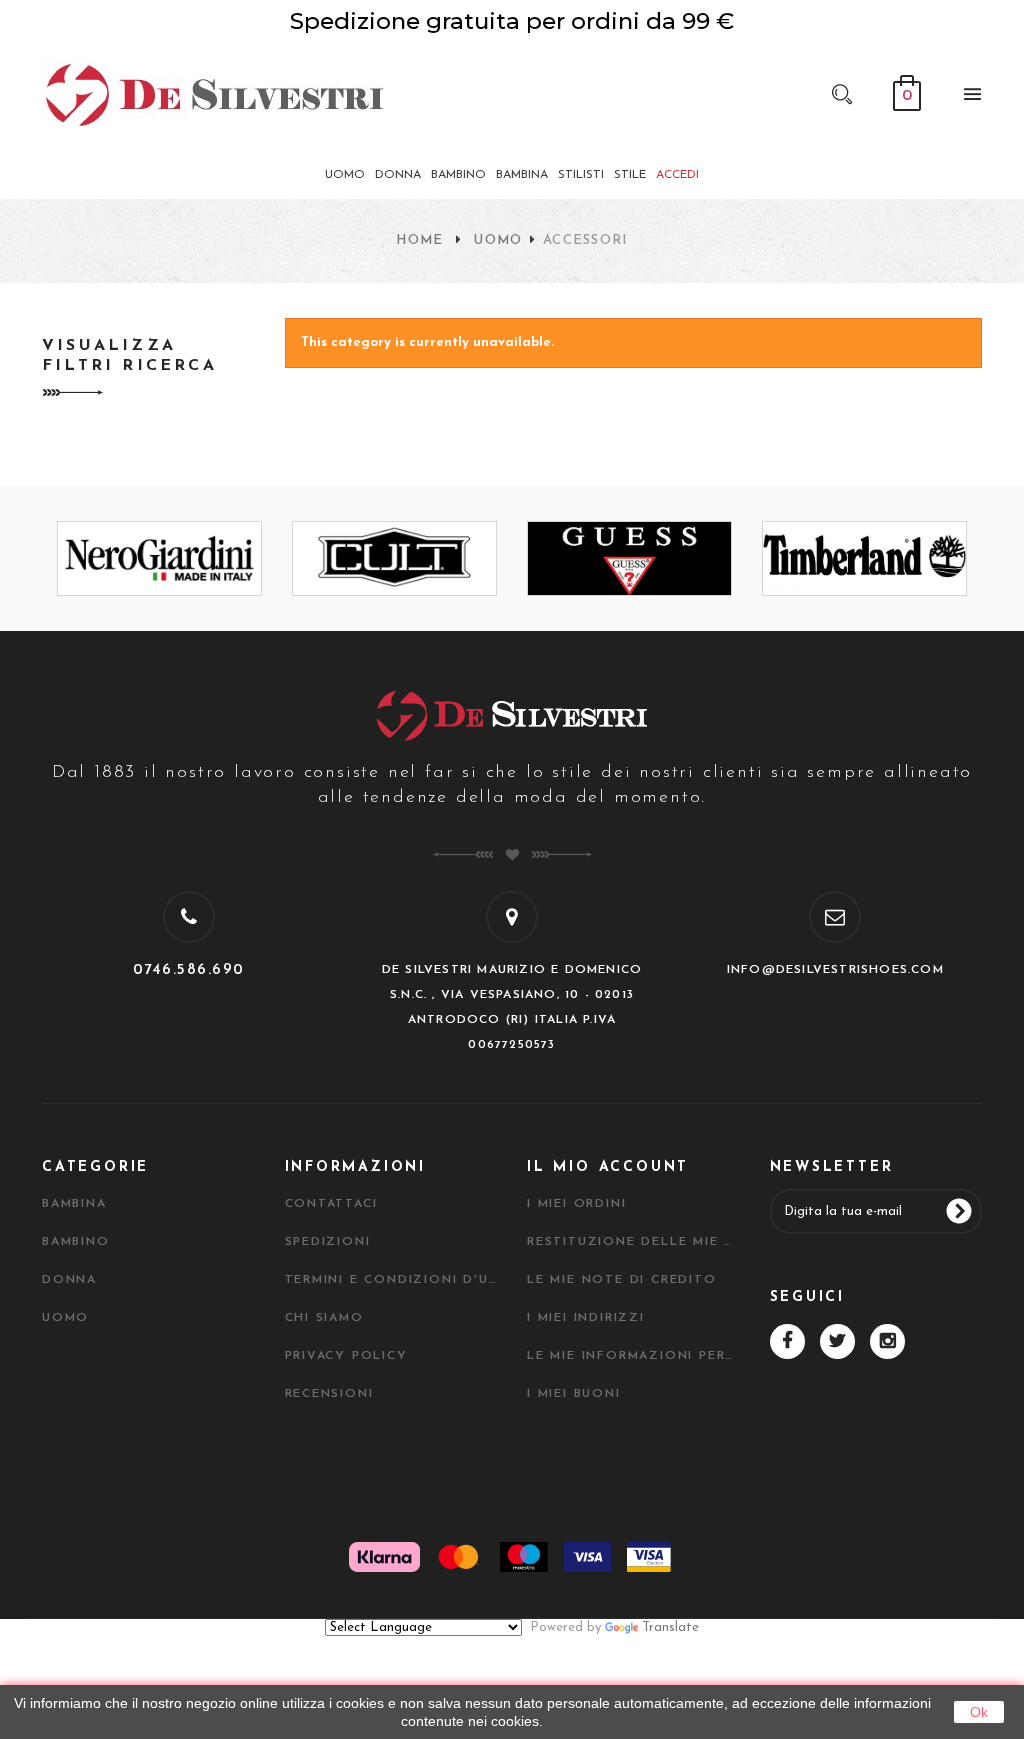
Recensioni (329, 1394)
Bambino (76, 1242)
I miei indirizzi (586, 1318)
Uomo (498, 240)
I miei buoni (574, 1394)
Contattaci (331, 1204)
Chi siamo (324, 1318)
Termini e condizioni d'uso (391, 1280)
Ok (979, 1712)
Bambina (74, 1204)
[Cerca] (842, 93)
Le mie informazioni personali (633, 1356)
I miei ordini (576, 1204)
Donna (69, 1280)
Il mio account (608, 1167)
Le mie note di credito (622, 1280)
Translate (670, 1627)
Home (419, 240)
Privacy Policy (346, 1356)
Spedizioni (328, 1242)
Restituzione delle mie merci (633, 1242)
